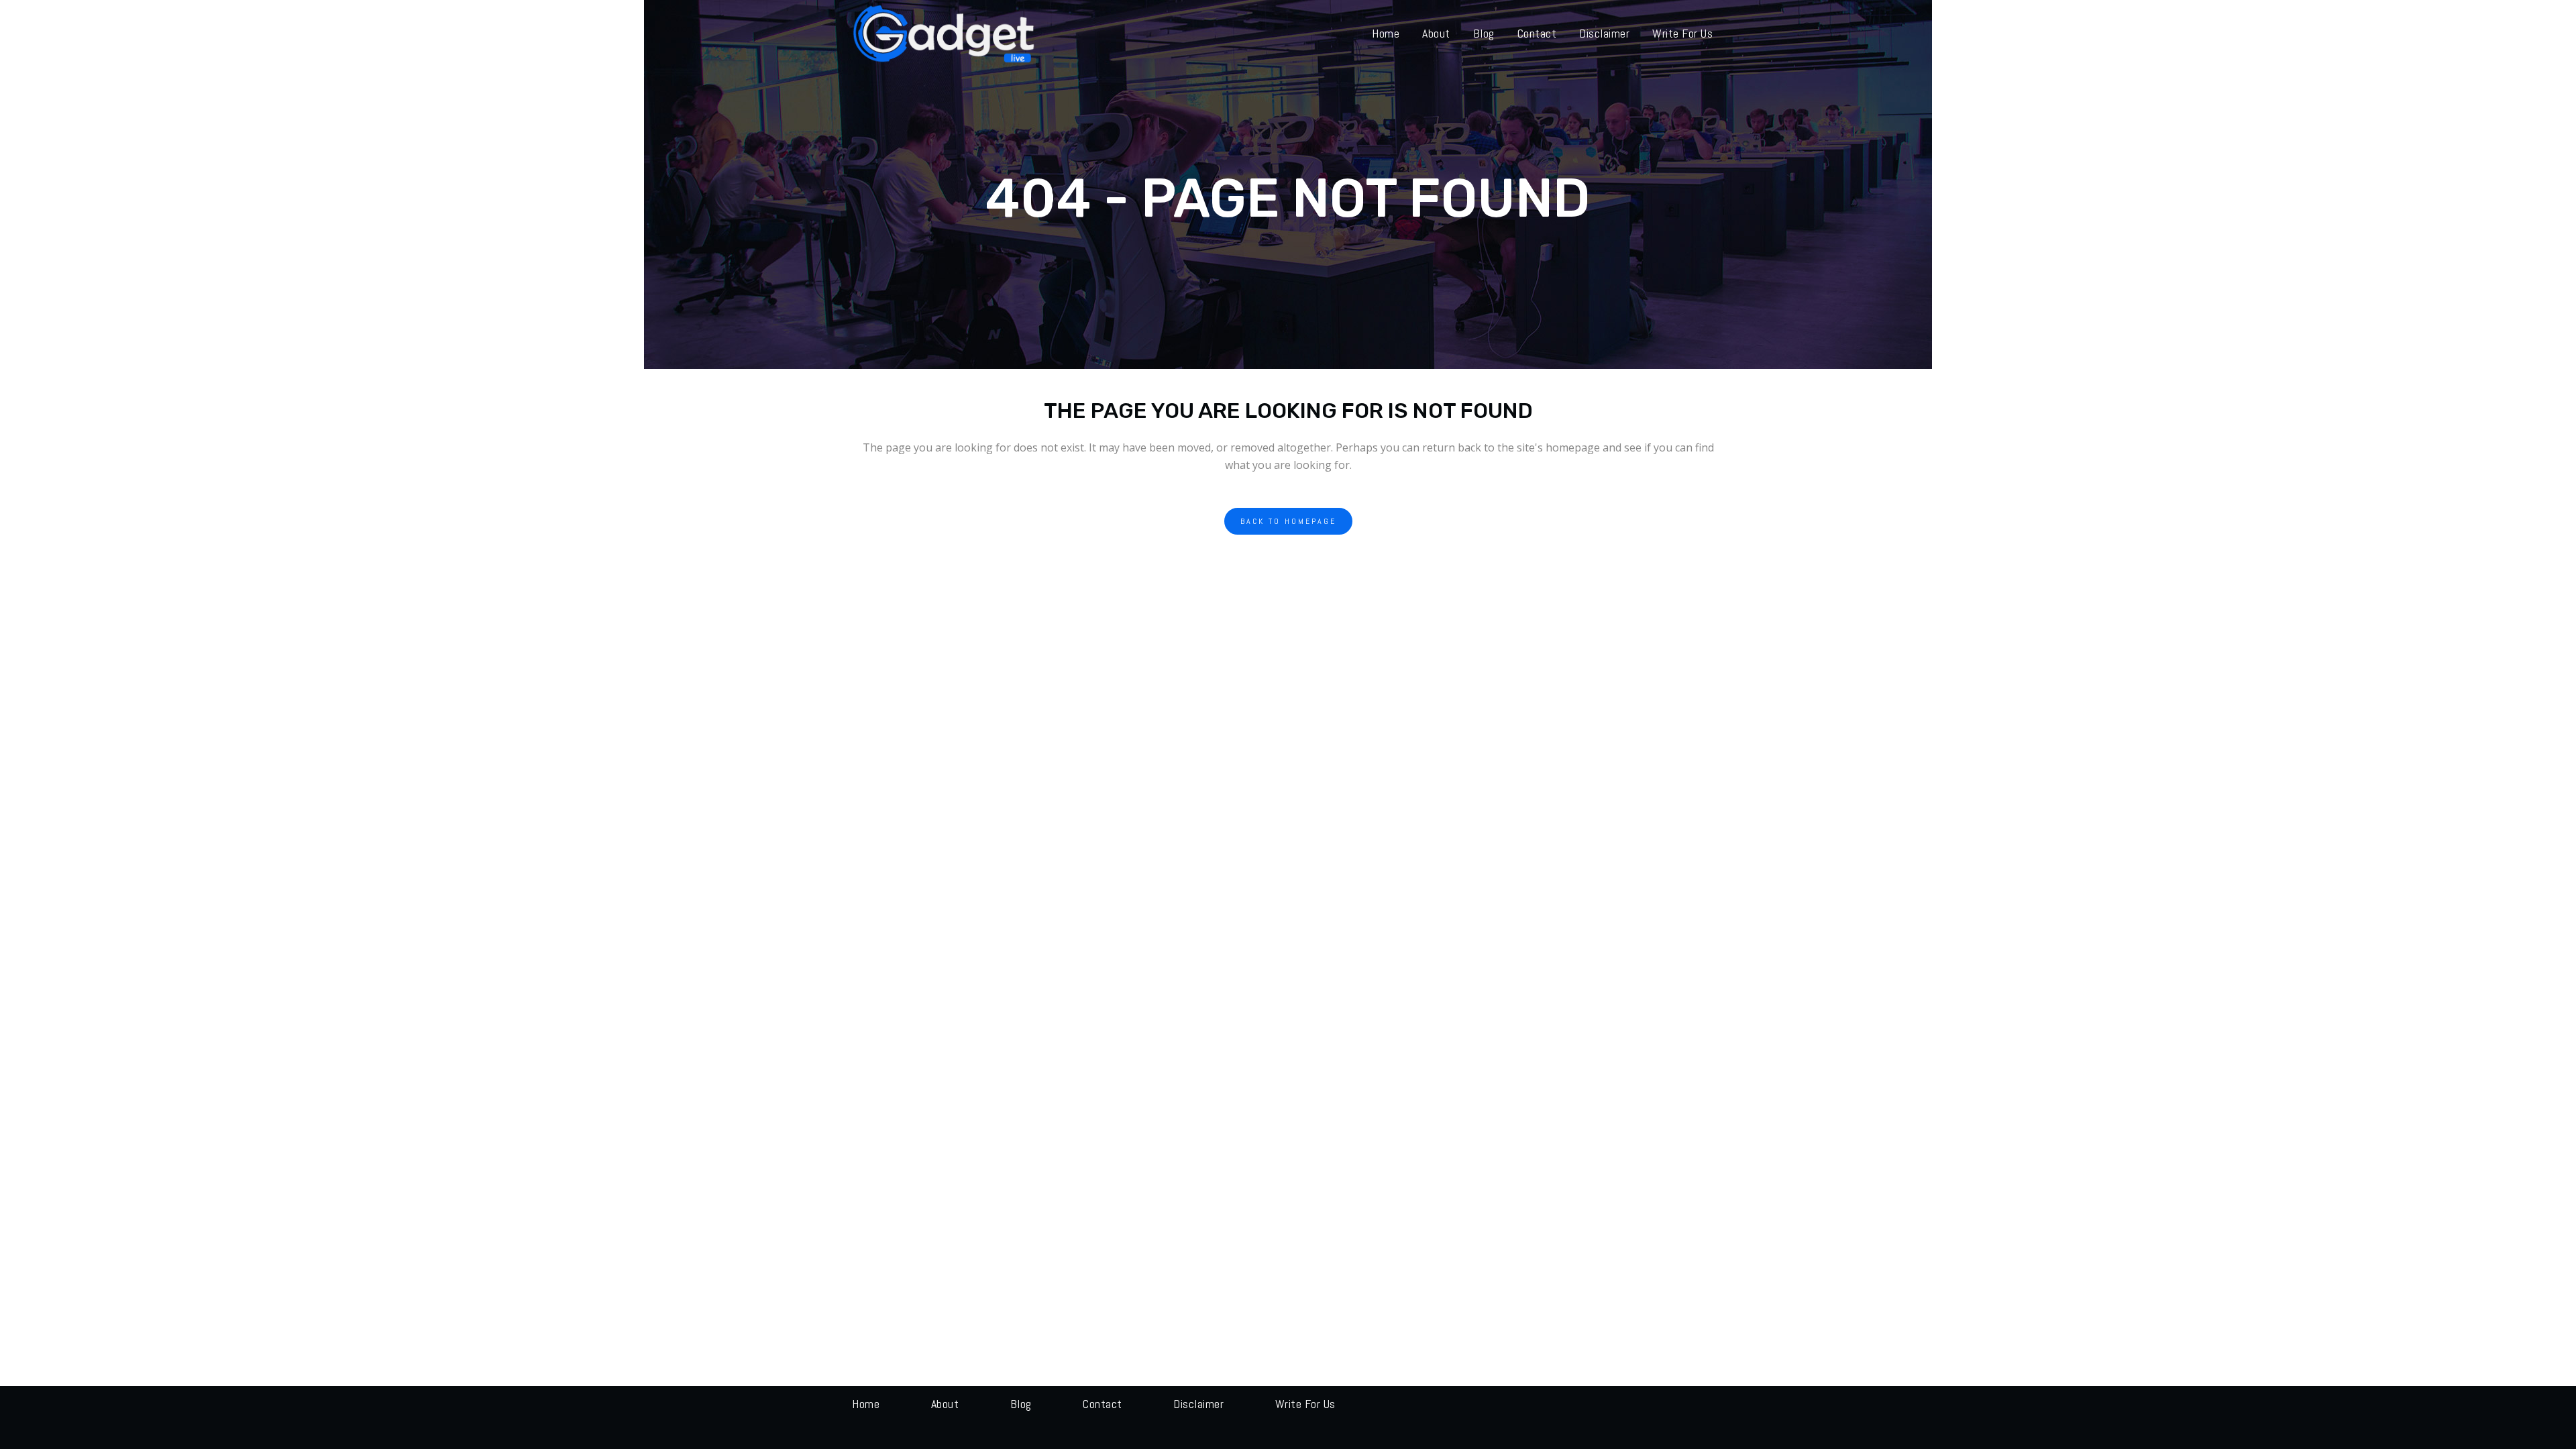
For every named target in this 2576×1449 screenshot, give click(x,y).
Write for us (1305, 1404)
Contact (1103, 1404)
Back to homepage (1288, 521)
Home (866, 1404)
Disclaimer (1198, 1404)
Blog (1021, 1404)
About (945, 1404)
